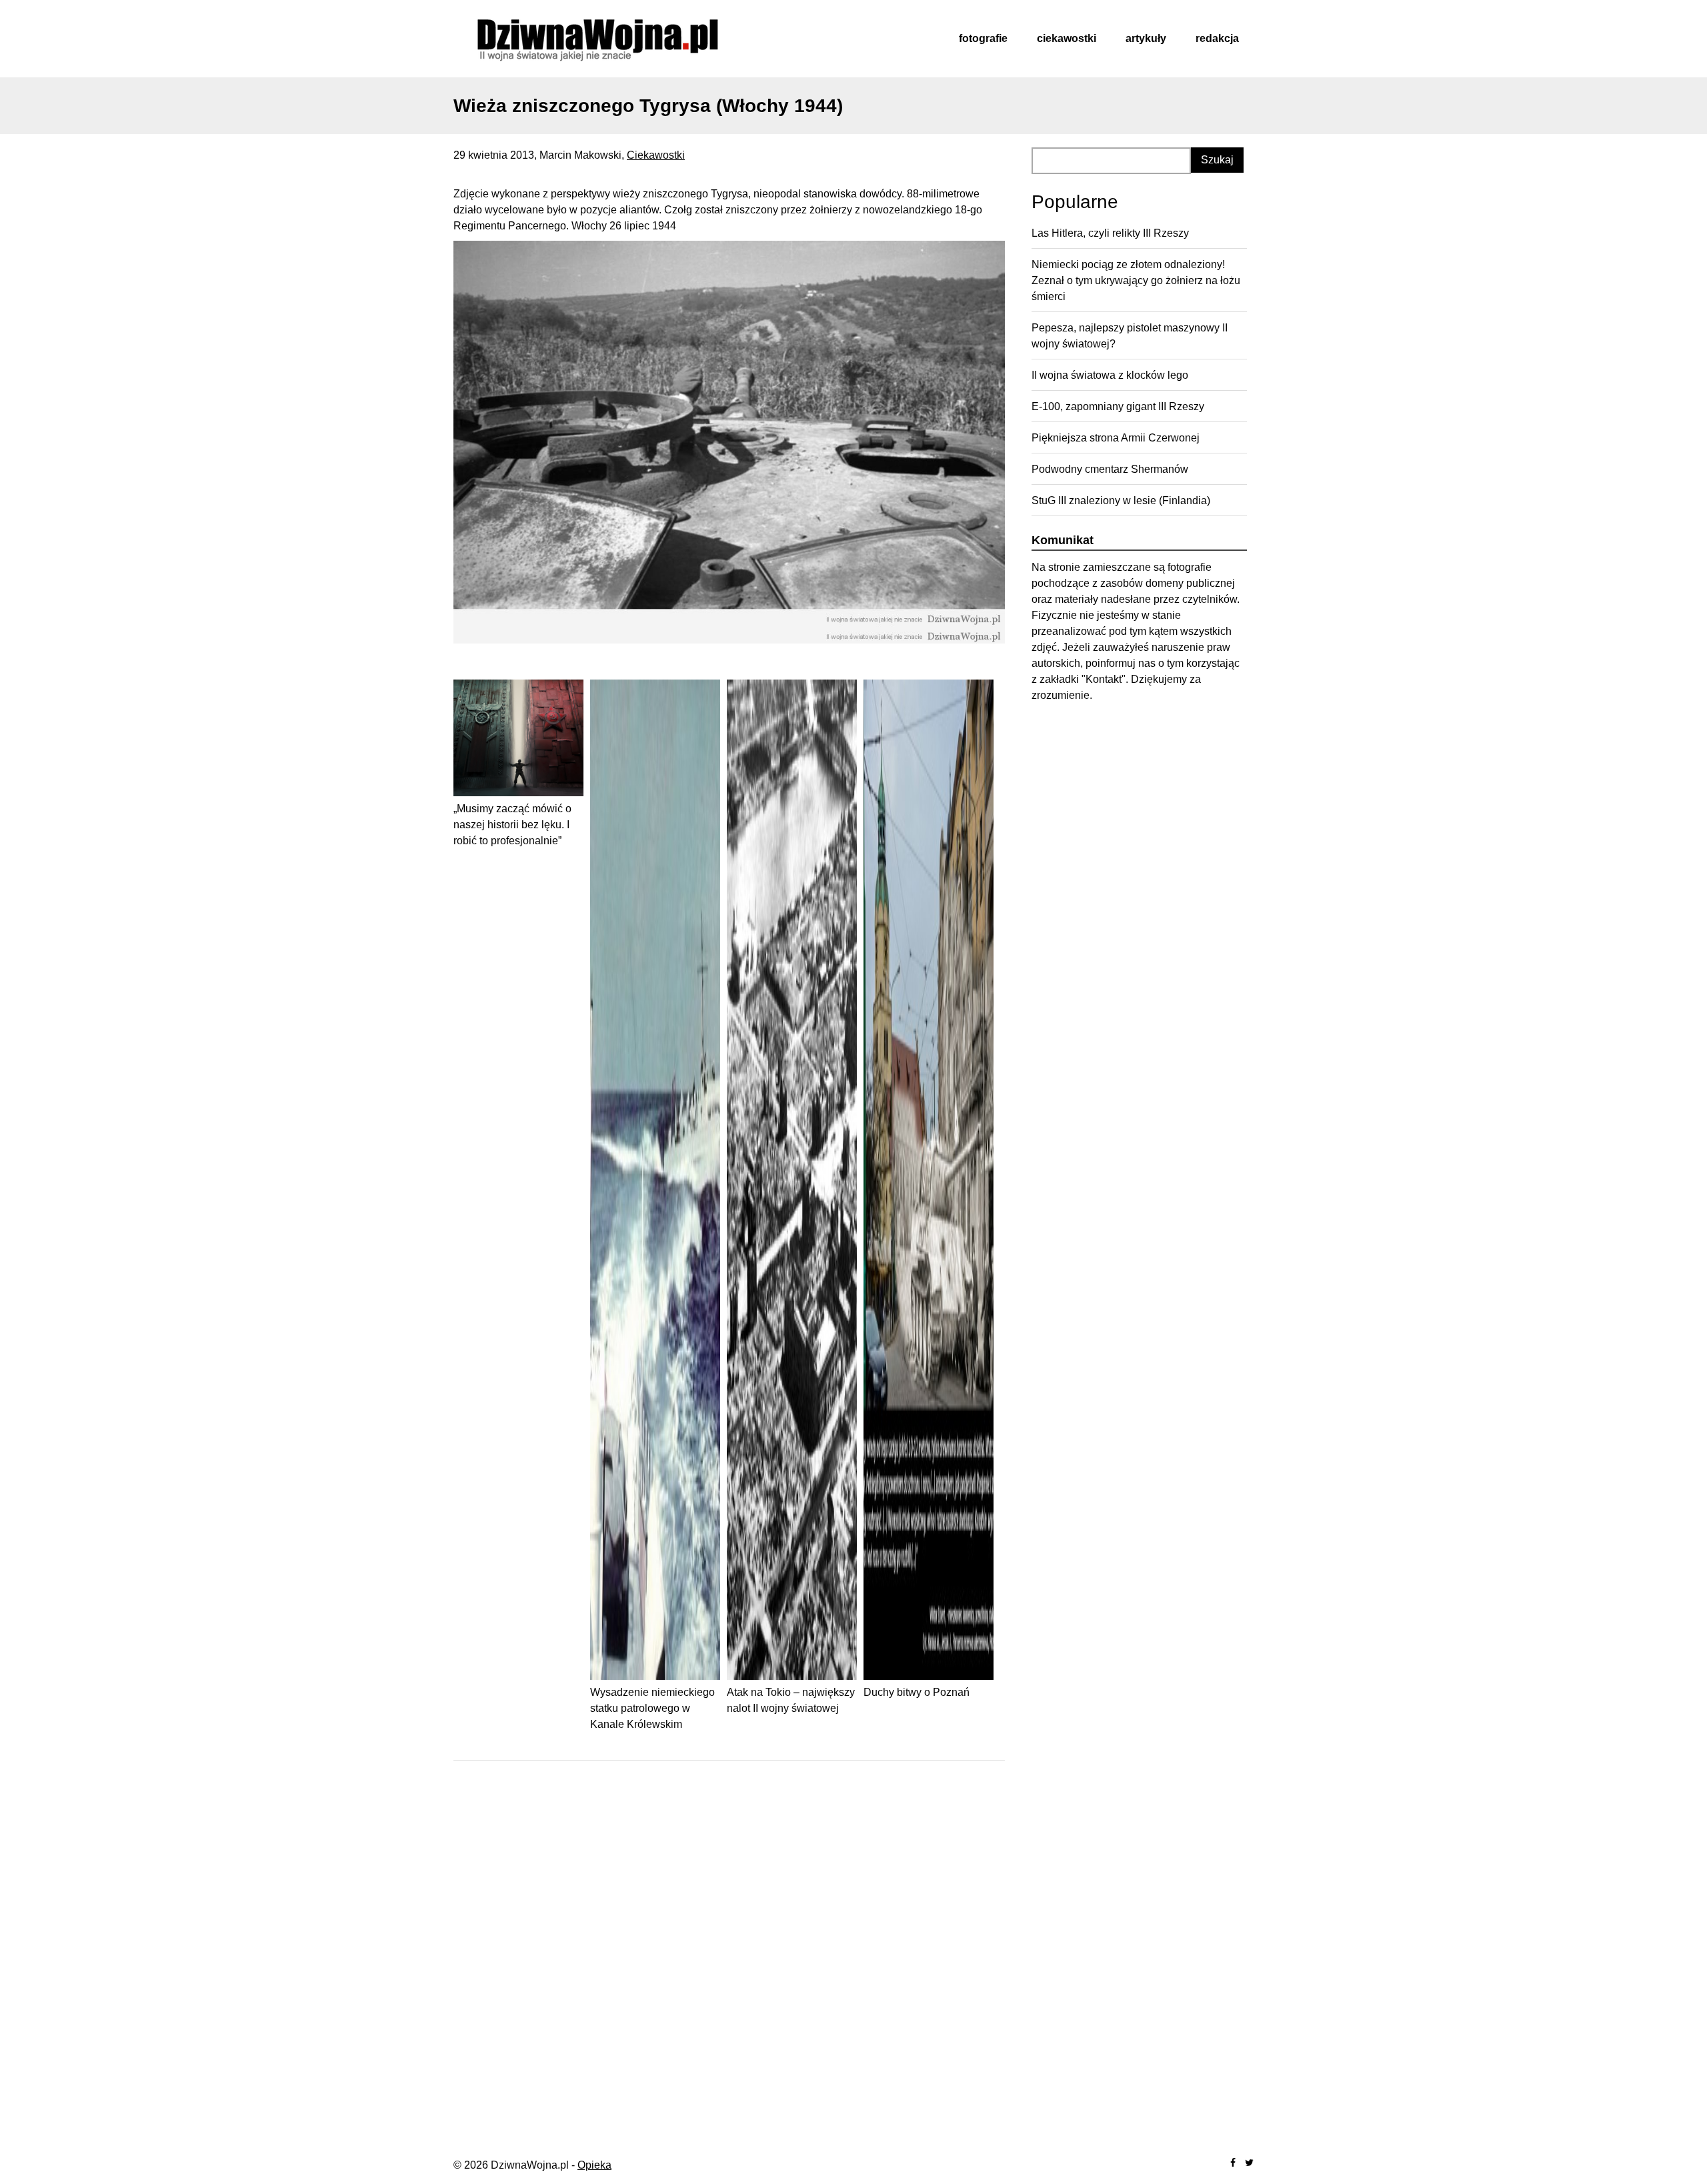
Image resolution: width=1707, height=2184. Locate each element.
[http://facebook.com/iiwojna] (1233, 2163)
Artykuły (1146, 38)
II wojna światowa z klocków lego (1110, 375)
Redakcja (1217, 38)
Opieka (594, 2165)
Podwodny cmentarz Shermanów (1110, 469)
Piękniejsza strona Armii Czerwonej (1116, 438)
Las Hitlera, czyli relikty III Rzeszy (1110, 233)
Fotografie (983, 38)
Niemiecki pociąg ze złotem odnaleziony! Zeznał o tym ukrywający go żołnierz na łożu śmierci (1136, 280)
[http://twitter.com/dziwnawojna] (1249, 2163)
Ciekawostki (1067, 38)
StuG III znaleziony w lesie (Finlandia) (1121, 500)
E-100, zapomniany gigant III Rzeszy (1118, 406)
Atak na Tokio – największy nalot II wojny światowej (791, 1700)
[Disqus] (729, 1943)
